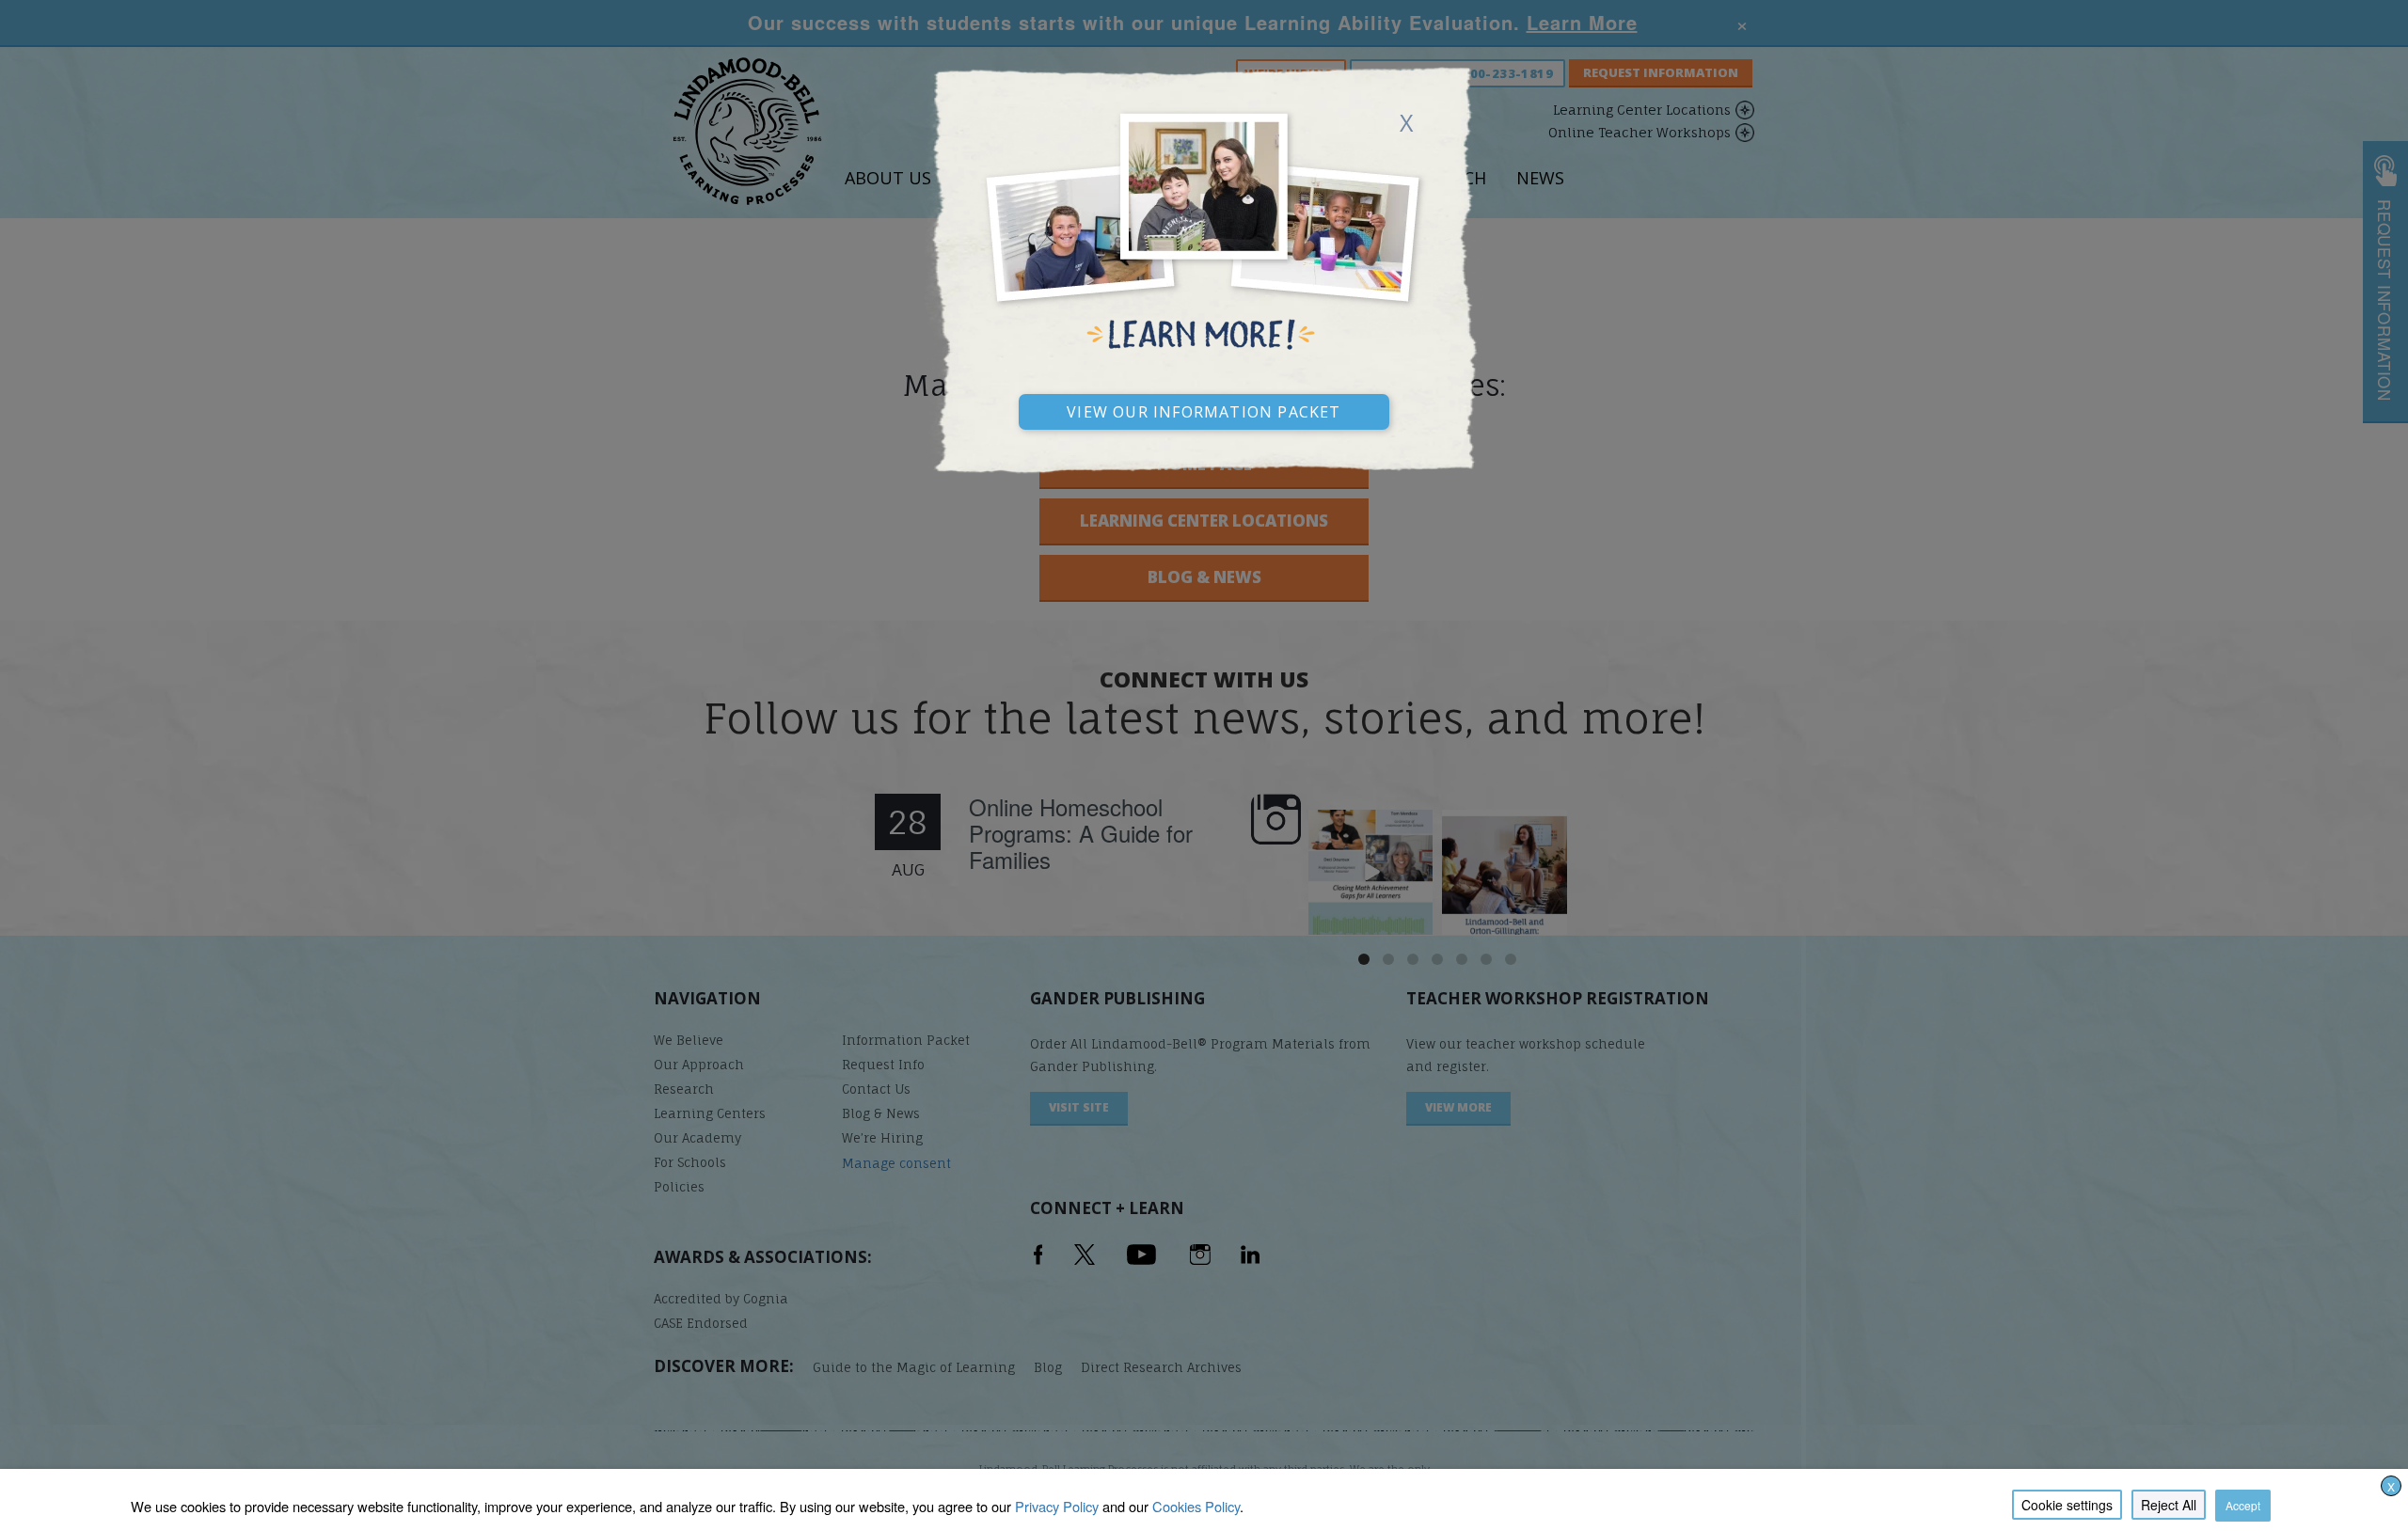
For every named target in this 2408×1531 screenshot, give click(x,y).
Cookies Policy (1196, 1506)
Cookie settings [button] (2067, 1505)
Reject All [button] (2169, 1505)
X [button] (2391, 1486)
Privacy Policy (1057, 1506)
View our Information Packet (1204, 409)
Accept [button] (2243, 1505)
